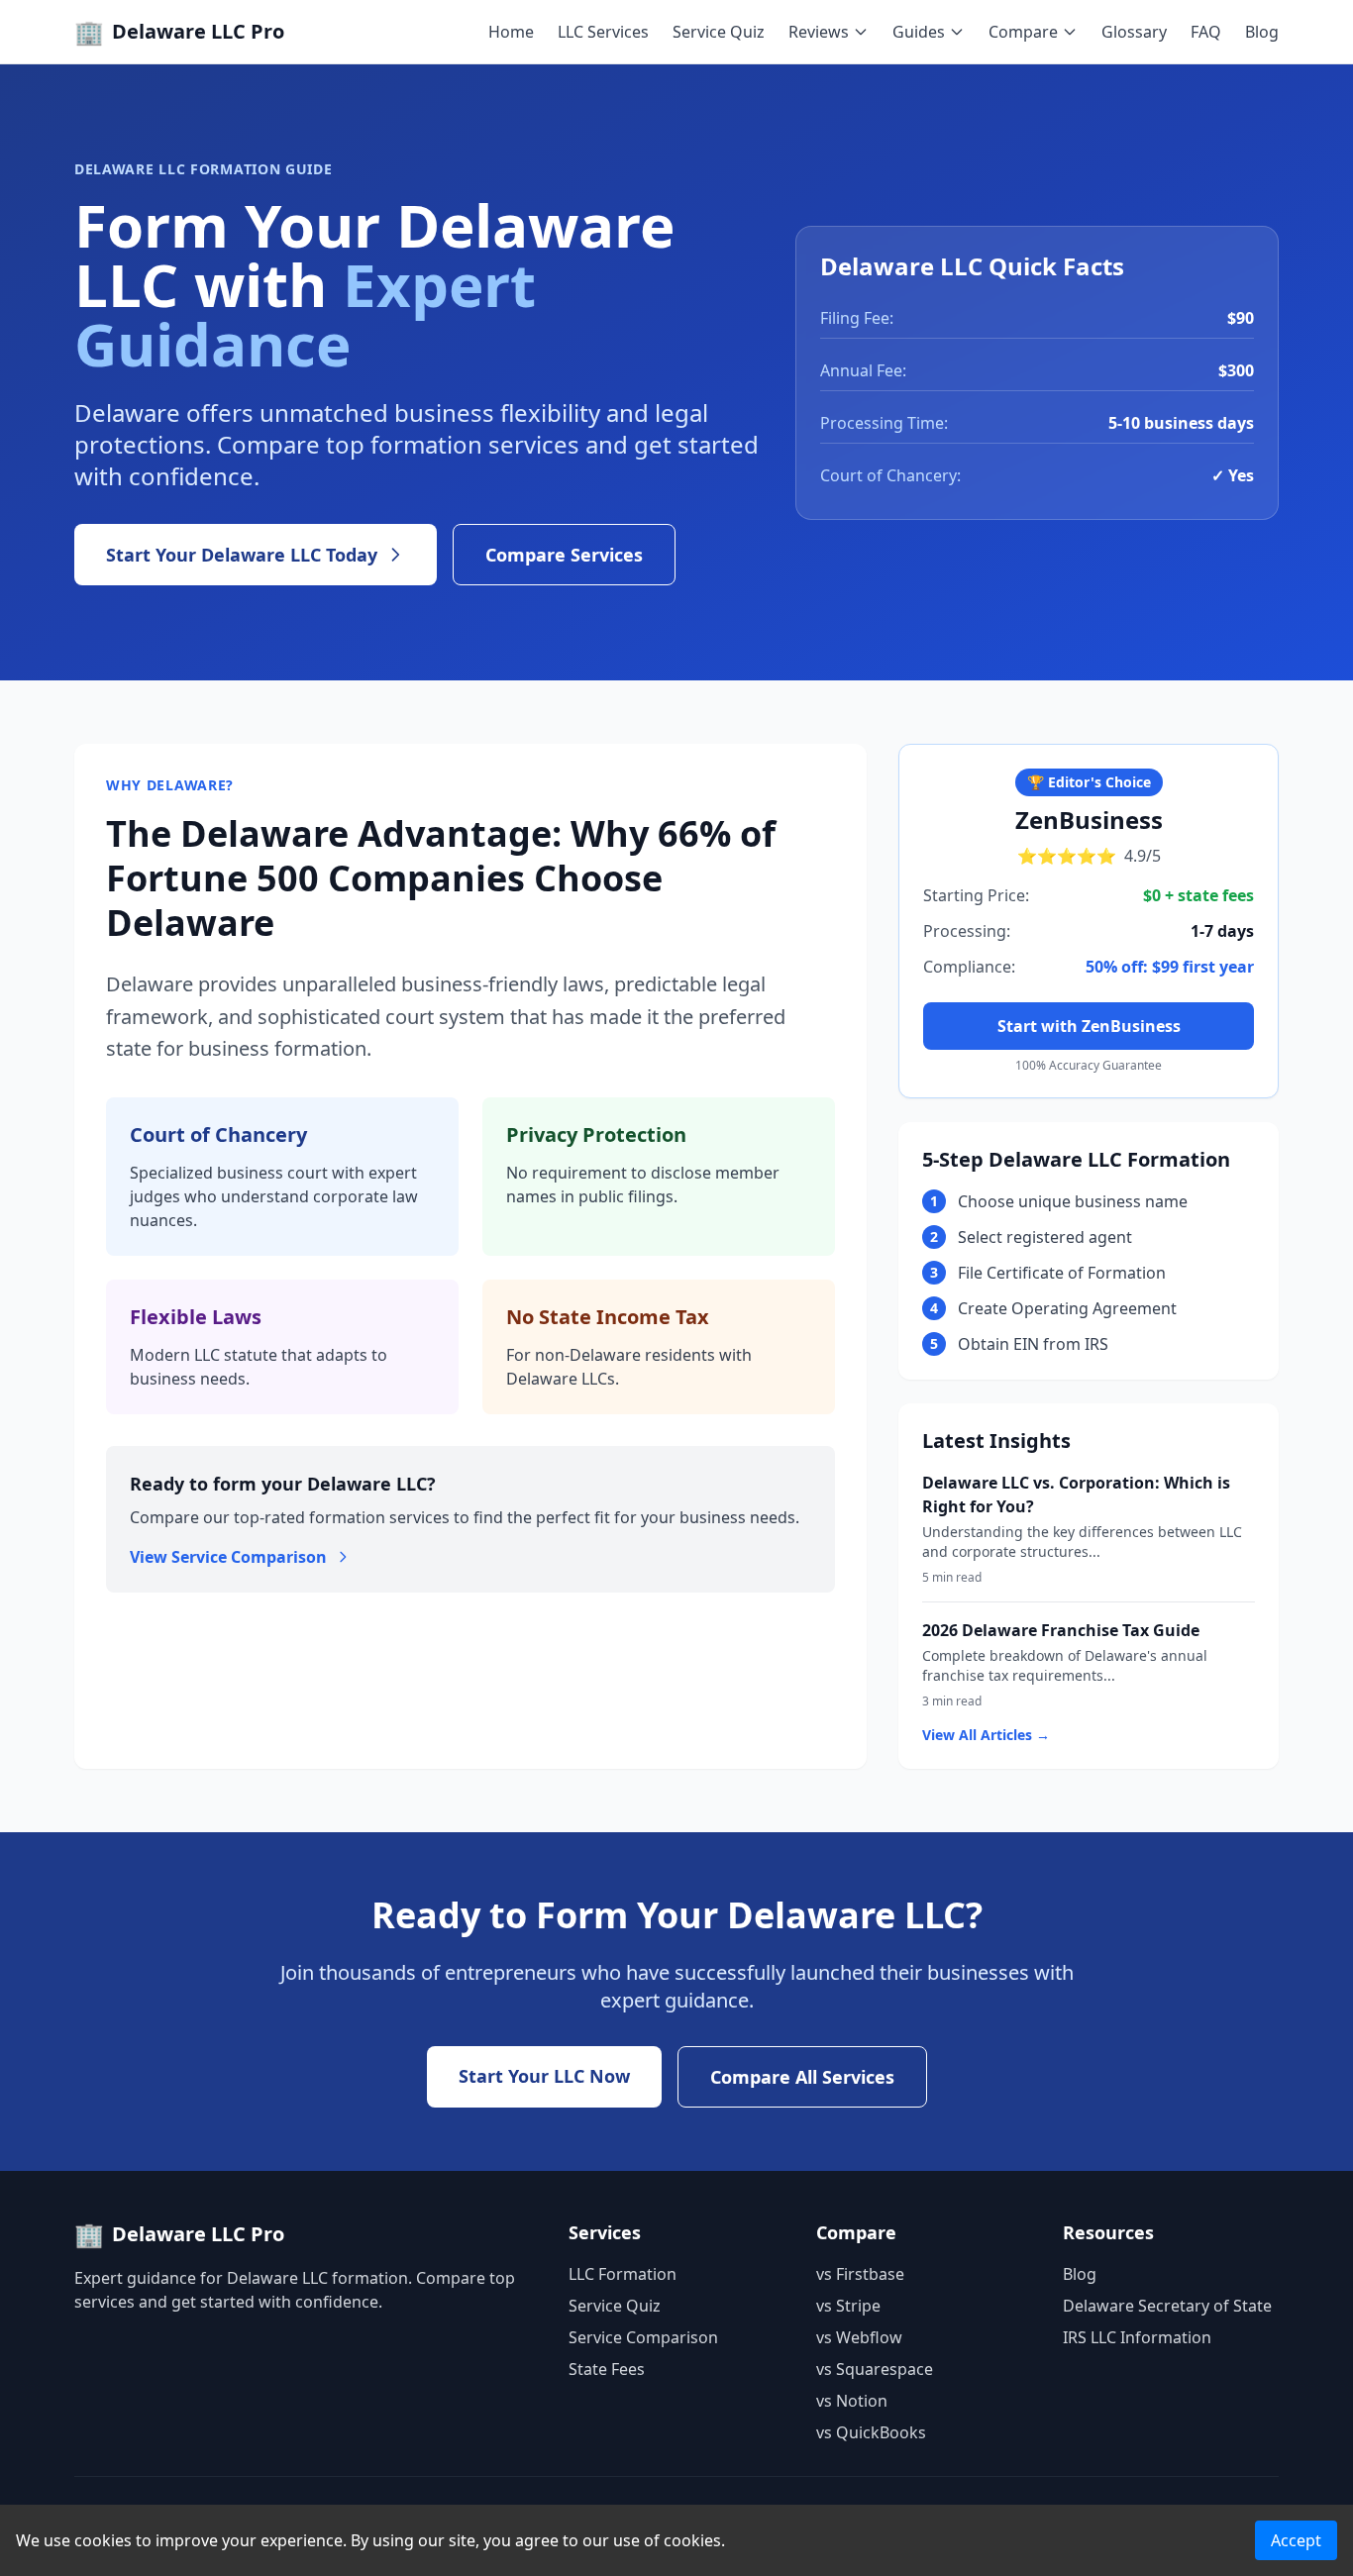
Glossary (1134, 32)
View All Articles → (986, 1735)
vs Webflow (859, 2337)
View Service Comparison (228, 1557)
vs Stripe (848, 2306)
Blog (1262, 32)
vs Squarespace (875, 2369)
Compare (1023, 32)
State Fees (607, 2369)
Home (511, 32)
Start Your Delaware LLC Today (242, 555)
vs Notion (852, 2401)
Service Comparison (643, 2337)
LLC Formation (623, 2274)
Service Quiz (719, 32)
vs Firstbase (860, 2274)
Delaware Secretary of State (1167, 2306)
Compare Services (564, 555)
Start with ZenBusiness (1089, 1026)
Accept (1296, 2540)
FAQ (1206, 32)
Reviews (819, 32)
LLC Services (603, 32)
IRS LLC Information (1137, 2337)
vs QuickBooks (871, 2432)
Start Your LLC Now (544, 2076)
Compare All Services (802, 2077)
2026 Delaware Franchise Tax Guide (1061, 1630)
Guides (919, 32)
